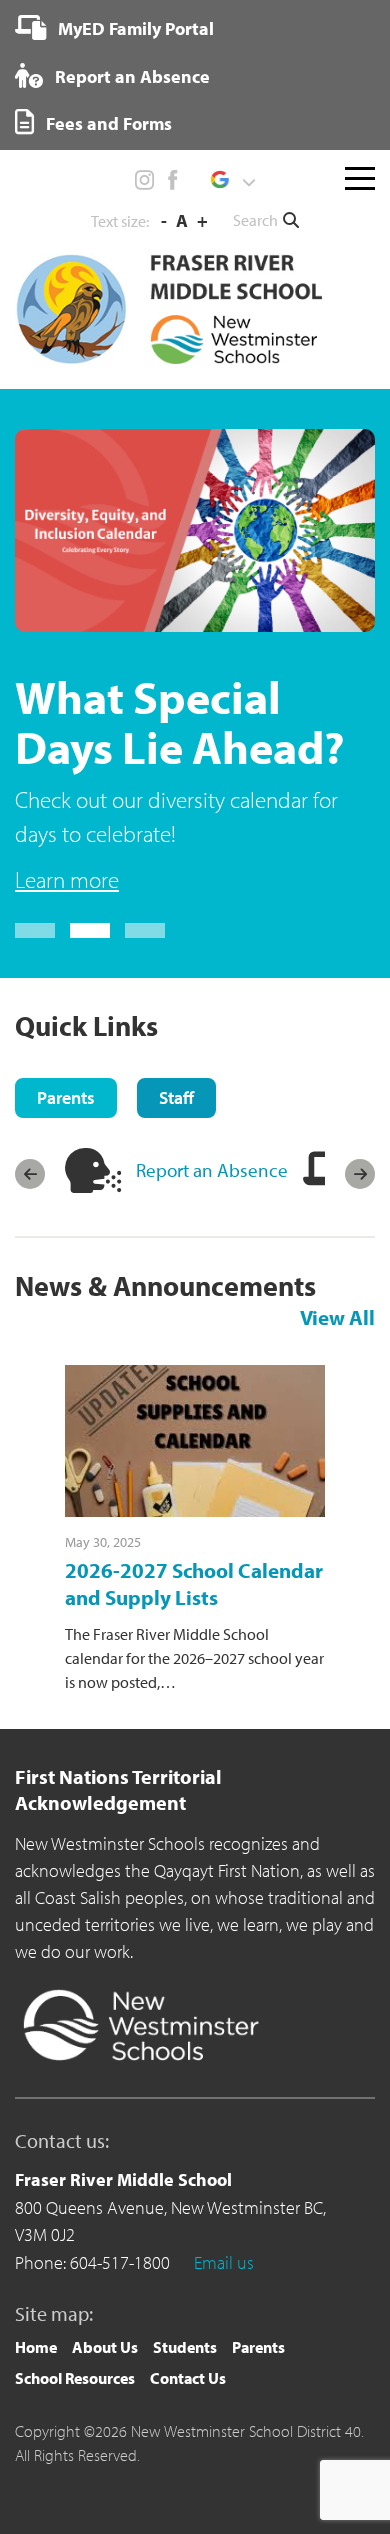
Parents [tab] (66, 1097)
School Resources (75, 2378)
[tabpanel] (195, 663)
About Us (105, 2347)
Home (36, 2347)
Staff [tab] (176, 1097)
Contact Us (188, 2378)
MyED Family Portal (134, 28)
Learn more (67, 879)
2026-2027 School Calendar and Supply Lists (194, 1583)
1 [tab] (35, 930)
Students (185, 2347)
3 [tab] (145, 930)
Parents (258, 2347)
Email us (224, 2262)
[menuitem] (114, 28)
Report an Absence (130, 76)
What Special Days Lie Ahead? (179, 722)
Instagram (145, 180)
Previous (30, 1174)
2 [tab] (90, 930)
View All (337, 1317)
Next (360, 1174)
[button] (232, 180)
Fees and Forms (107, 123)
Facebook (172, 180)
